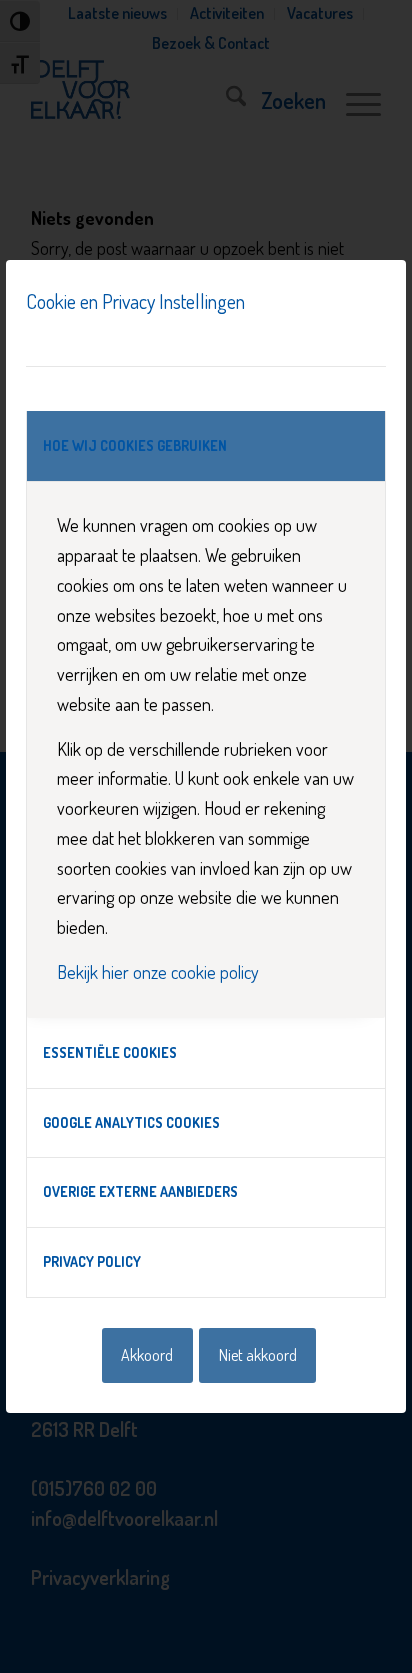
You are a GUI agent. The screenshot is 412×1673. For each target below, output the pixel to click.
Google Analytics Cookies (131, 1122)
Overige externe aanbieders (140, 1191)
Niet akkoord (258, 1355)
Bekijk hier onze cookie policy (158, 972)
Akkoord (147, 1355)
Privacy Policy (92, 1261)
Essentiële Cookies (110, 1052)
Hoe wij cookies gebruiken (135, 445)
